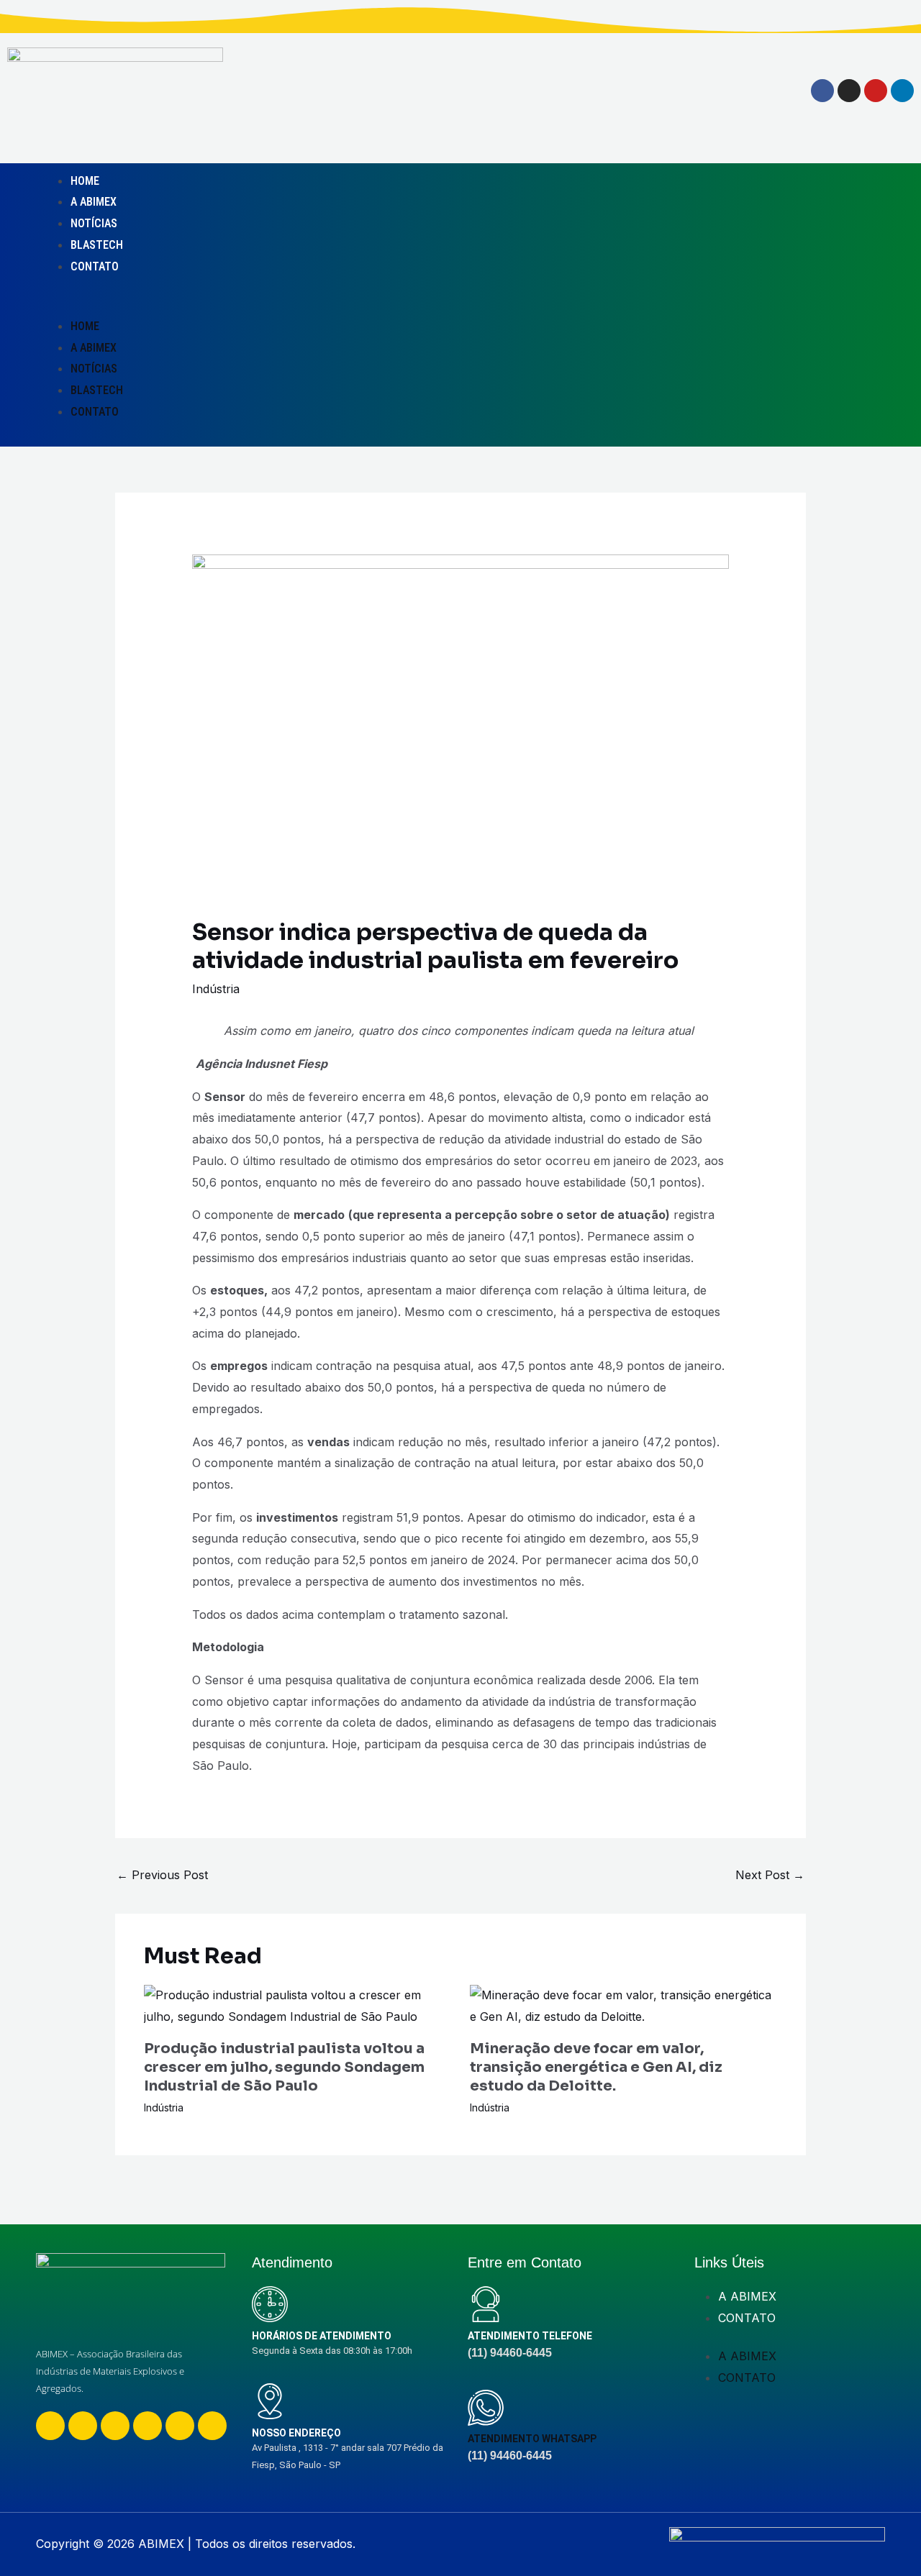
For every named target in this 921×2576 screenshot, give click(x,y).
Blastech (97, 245)
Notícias (94, 223)
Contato (95, 266)
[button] (352, 305)
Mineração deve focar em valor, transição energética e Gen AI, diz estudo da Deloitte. (596, 2067)
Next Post (770, 1875)
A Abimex (94, 202)
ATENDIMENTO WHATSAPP (532, 2439)
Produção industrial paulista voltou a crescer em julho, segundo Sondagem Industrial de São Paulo (284, 2067)
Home (85, 181)
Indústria (216, 989)
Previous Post (162, 1875)
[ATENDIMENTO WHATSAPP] (486, 2408)
